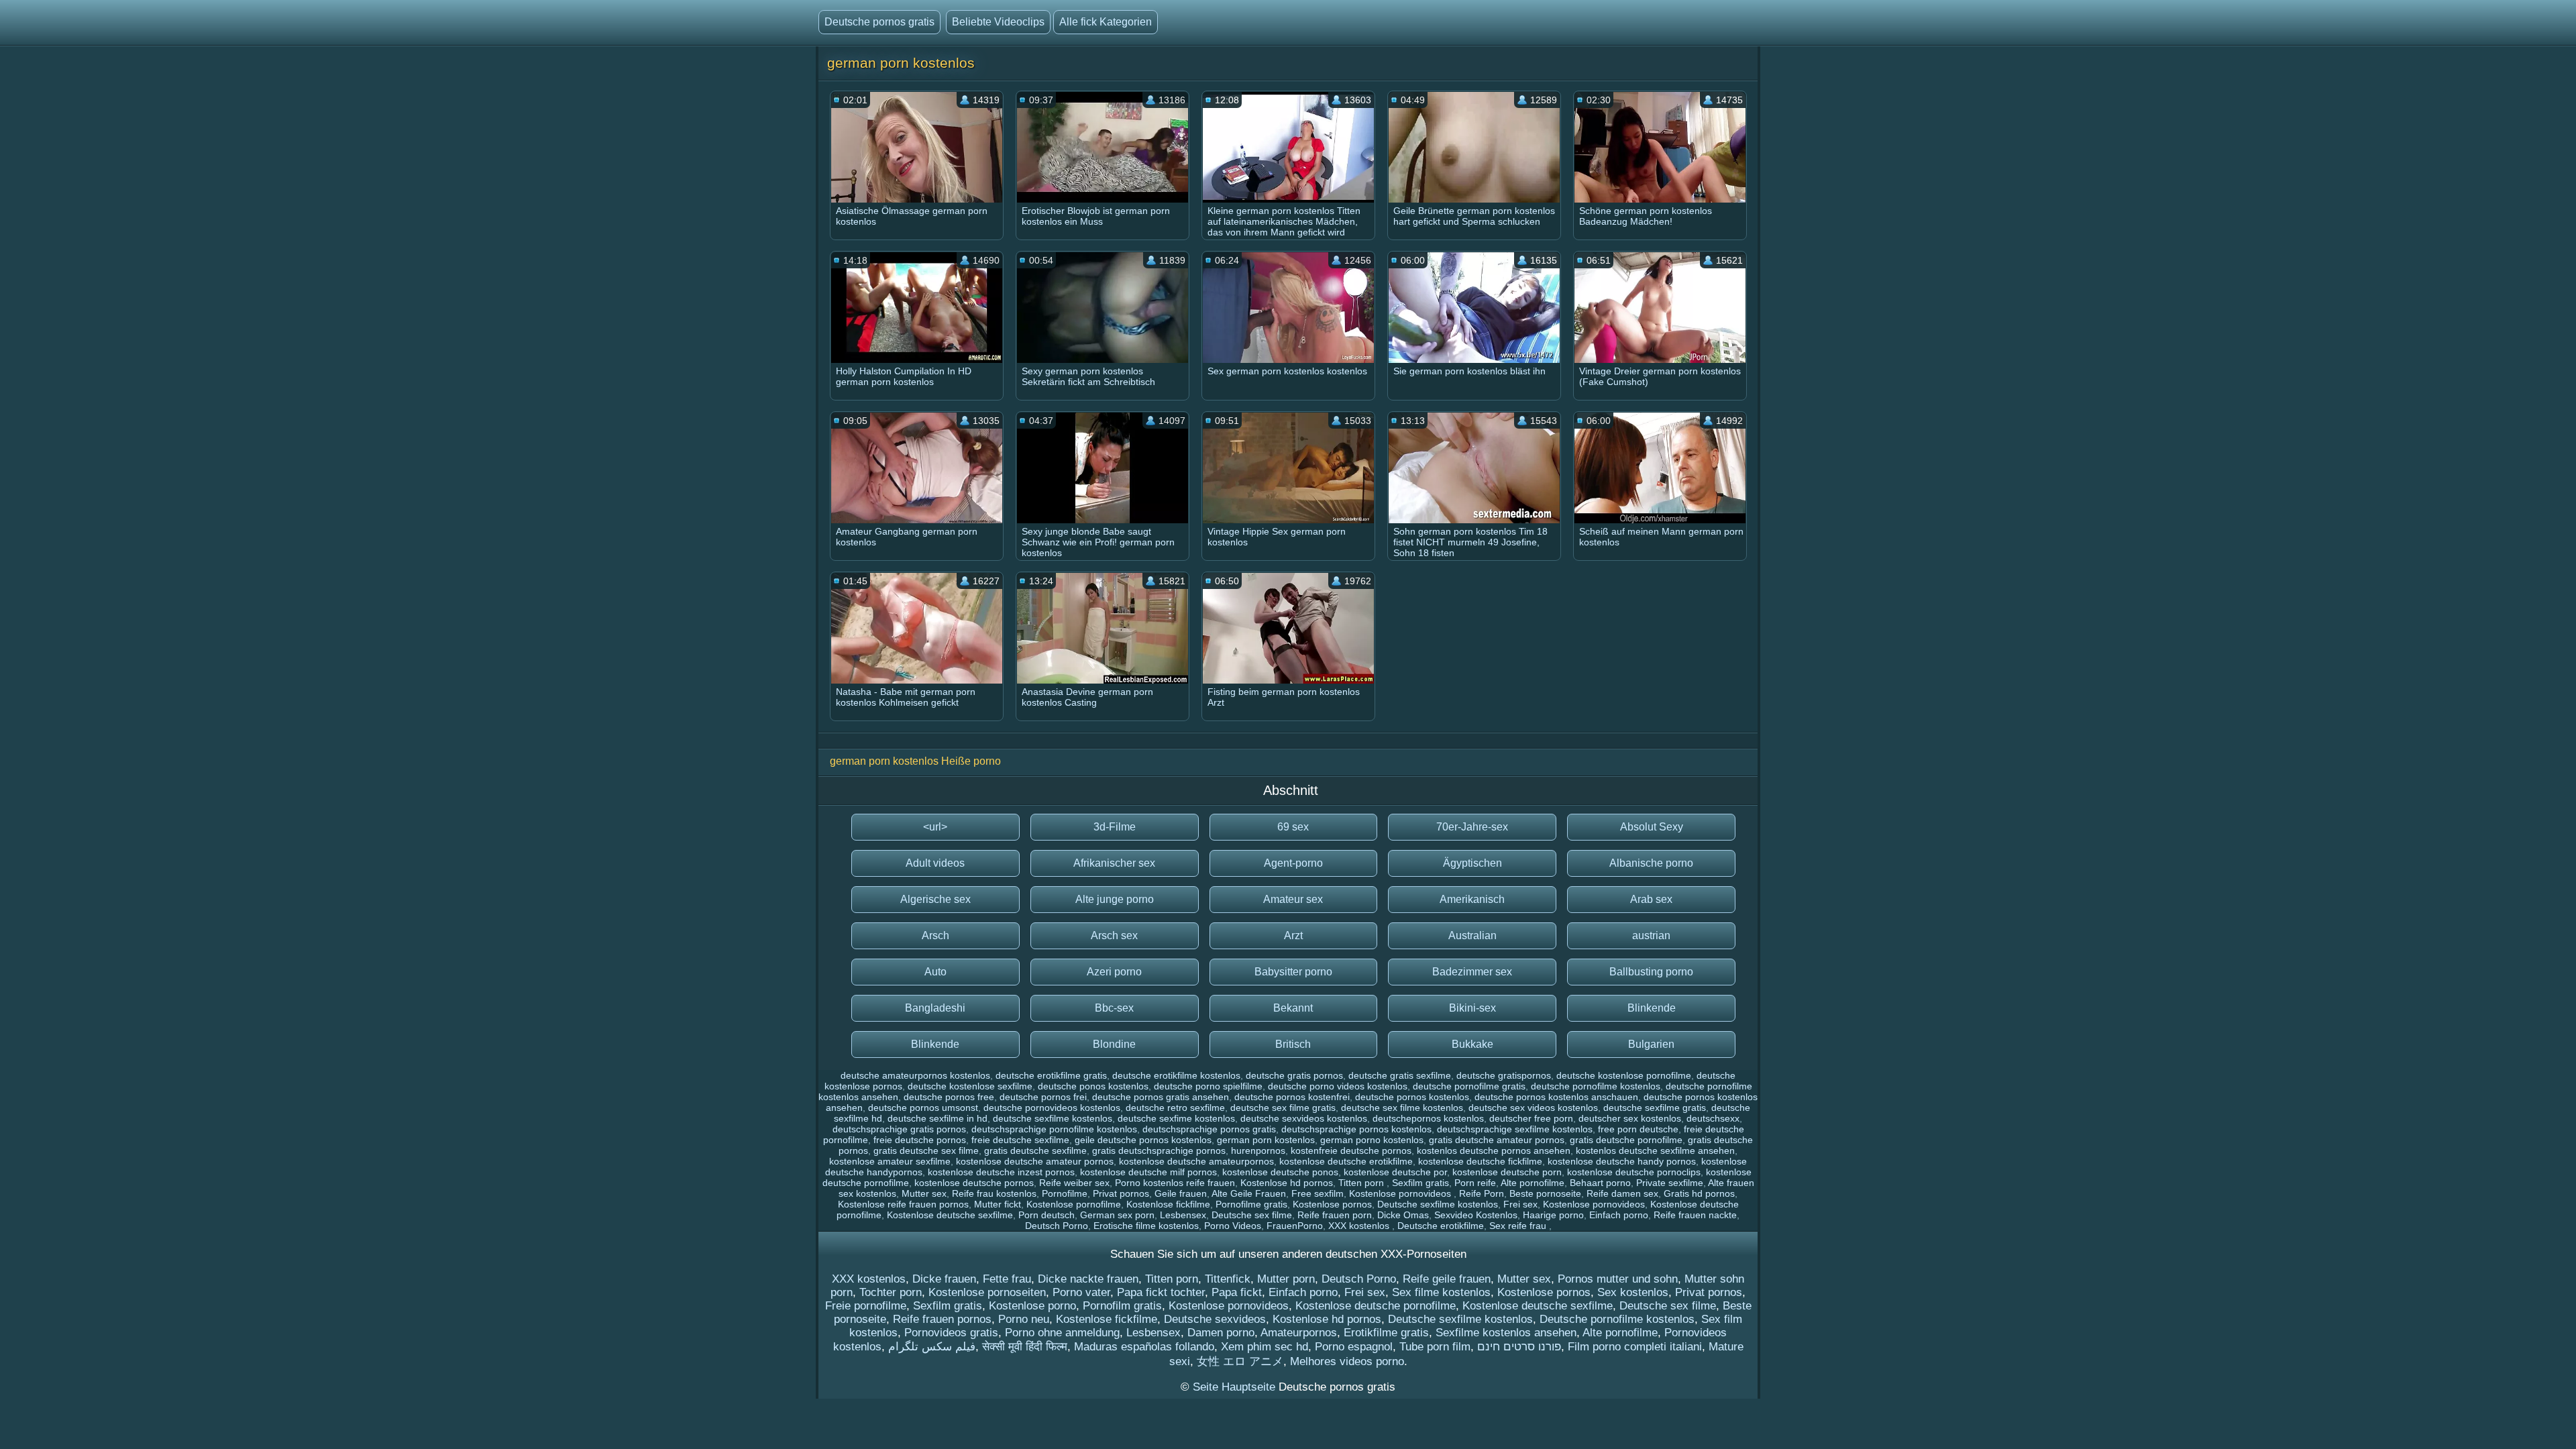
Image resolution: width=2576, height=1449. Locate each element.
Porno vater (1081, 1292)
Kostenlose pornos (1332, 1204)
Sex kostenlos (1633, 1292)
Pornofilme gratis (1251, 1204)
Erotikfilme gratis (1386, 1333)
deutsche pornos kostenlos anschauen (1556, 1097)
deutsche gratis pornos (1294, 1075)
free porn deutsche (1638, 1129)
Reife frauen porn (1335, 1215)
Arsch (935, 935)
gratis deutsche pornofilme (1626, 1140)
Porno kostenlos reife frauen (1175, 1183)
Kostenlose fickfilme (1168, 1204)
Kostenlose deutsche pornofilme (1376, 1306)
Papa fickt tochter (1161, 1292)
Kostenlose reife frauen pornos (903, 1204)
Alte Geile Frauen (1249, 1193)
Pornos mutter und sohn (1618, 1279)
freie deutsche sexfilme (1020, 1140)
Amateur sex (1293, 899)
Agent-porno (1293, 863)
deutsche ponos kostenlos (1093, 1086)
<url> (935, 827)
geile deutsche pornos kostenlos (1143, 1140)
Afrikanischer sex (1114, 863)
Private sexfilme (1670, 1183)
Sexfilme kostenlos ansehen (1506, 1333)
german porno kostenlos (1372, 1140)
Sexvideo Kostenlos (1476, 1215)
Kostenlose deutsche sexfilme (950, 1215)
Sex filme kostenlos (1441, 1292)
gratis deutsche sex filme (926, 1150)
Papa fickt (1237, 1292)
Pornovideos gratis (951, 1333)
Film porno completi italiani (1635, 1347)
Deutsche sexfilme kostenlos (1438, 1204)
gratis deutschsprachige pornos (1159, 1150)
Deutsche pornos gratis (879, 22)
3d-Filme (1115, 827)
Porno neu (1024, 1319)
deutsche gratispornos (1504, 1075)
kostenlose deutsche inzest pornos (1001, 1172)
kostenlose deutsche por (1395, 1172)
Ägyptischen (1472, 863)
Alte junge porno (1115, 899)
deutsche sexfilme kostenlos (1053, 1118)
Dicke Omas (1403, 1215)
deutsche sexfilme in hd (937, 1118)
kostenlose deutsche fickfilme (1480, 1161)
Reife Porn (1482, 1193)
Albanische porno (1651, 863)
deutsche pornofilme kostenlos (1596, 1086)
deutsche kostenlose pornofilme (1624, 1075)
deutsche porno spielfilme (1208, 1086)
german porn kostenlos (1266, 1140)
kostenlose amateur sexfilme (890, 1161)
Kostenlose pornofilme (1074, 1204)
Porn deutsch (1046, 1215)
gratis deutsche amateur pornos (1497, 1140)
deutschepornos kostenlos (1428, 1118)
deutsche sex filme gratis (1283, 1108)
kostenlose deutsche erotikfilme (1346, 1161)
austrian (1651, 935)
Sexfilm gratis (1420, 1183)
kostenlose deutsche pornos (974, 1183)
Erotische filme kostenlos (1146, 1226)
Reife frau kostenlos (994, 1193)
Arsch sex (1114, 935)
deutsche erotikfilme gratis (1051, 1075)
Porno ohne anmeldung (1062, 1333)
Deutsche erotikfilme (1441, 1226)
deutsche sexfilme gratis (1655, 1108)
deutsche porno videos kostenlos (1338, 1086)
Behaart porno (1600, 1183)
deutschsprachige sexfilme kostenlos (1515, 1129)
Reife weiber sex (1074, 1183)
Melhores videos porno (1347, 1361)
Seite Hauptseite (1236, 1387)
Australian (1472, 935)
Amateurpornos (1299, 1333)
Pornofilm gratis (1122, 1306)
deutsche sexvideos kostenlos (1304, 1118)
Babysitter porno (1293, 972)
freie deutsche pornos (920, 1140)
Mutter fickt (998, 1204)
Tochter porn (891, 1292)
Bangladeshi (935, 1008)
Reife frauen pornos (942, 1319)
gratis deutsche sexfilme (1035, 1150)
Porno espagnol (1354, 1347)
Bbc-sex (1114, 1008)
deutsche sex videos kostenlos (1533, 1108)
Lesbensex (1183, 1215)
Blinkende (1652, 1008)
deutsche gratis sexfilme (1400, 1075)
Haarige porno (1553, 1215)
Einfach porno (1619, 1215)
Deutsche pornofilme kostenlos (1617, 1319)
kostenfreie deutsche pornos (1351, 1150)
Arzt (1293, 935)
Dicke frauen (944, 1279)
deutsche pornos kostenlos (1412, 1097)
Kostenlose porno (1032, 1306)
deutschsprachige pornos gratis (1209, 1129)
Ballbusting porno (1651, 972)
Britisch (1293, 1044)
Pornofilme (1065, 1193)
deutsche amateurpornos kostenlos (915, 1075)
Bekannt (1293, 1008)
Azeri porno (1114, 972)
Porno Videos (1233, 1226)
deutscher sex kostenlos (1630, 1118)
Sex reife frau (1519, 1226)
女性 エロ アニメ (1240, 1361)
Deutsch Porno (1057, 1226)
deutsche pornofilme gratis (1469, 1086)
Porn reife (1475, 1183)
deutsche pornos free (949, 1097)
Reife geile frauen (1447, 1279)
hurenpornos (1258, 1150)
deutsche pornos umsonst (923, 1108)
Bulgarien (1651, 1044)
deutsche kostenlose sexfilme (970, 1086)
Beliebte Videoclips (998, 22)
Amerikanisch (1472, 899)
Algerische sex (935, 899)
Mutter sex (924, 1193)
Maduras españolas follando (1144, 1347)
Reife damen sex (1622, 1193)
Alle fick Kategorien (1106, 22)
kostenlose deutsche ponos (1280, 1172)
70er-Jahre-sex (1472, 827)
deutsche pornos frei (1043, 1097)
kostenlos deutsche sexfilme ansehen (1655, 1150)
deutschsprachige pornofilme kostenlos (1054, 1129)
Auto (935, 972)
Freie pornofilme (866, 1306)
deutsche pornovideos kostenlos (1052, 1108)
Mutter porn (1286, 1279)
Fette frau (1007, 1279)
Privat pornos (1121, 1193)
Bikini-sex (1472, 1008)
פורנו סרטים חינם (1519, 1347)
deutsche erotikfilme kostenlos (1176, 1075)
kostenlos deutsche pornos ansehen (1494, 1150)
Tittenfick (1228, 1279)
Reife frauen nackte (1695, 1215)
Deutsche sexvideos (1215, 1319)
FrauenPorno (1295, 1226)
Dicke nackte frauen (1088, 1279)
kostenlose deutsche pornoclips (1634, 1172)
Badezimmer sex (1472, 972)
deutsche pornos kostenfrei (1292, 1097)
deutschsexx (1713, 1118)
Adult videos (935, 863)
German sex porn (1117, 1215)
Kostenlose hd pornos (1287, 1183)
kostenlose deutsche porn (1507, 1172)
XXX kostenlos (1360, 1226)
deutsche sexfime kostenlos (1176, 1118)
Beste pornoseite (1545, 1193)
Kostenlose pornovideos (1401, 1193)
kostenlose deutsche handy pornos (1622, 1161)
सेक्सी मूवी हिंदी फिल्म (1025, 1347)
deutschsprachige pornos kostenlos (1356, 1129)
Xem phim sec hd (1265, 1347)
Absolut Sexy (1652, 827)
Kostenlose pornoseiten (987, 1292)
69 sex (1293, 827)
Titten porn (1362, 1183)
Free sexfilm (1318, 1193)
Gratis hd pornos (1699, 1193)
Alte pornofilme (1533, 1183)
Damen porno (1221, 1333)
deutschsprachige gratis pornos (899, 1129)
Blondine (1114, 1044)
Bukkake (1472, 1044)
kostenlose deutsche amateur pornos (1035, 1161)
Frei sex (1520, 1204)
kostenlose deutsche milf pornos (1148, 1172)
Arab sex (1651, 899)
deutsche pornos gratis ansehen (1161, 1097)
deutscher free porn (1531, 1118)
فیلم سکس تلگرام (932, 1347)
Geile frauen (1181, 1193)
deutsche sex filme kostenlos (1402, 1108)
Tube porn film (1435, 1347)
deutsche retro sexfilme (1175, 1108)
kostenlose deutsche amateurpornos (1196, 1161)
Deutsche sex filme (1252, 1215)
